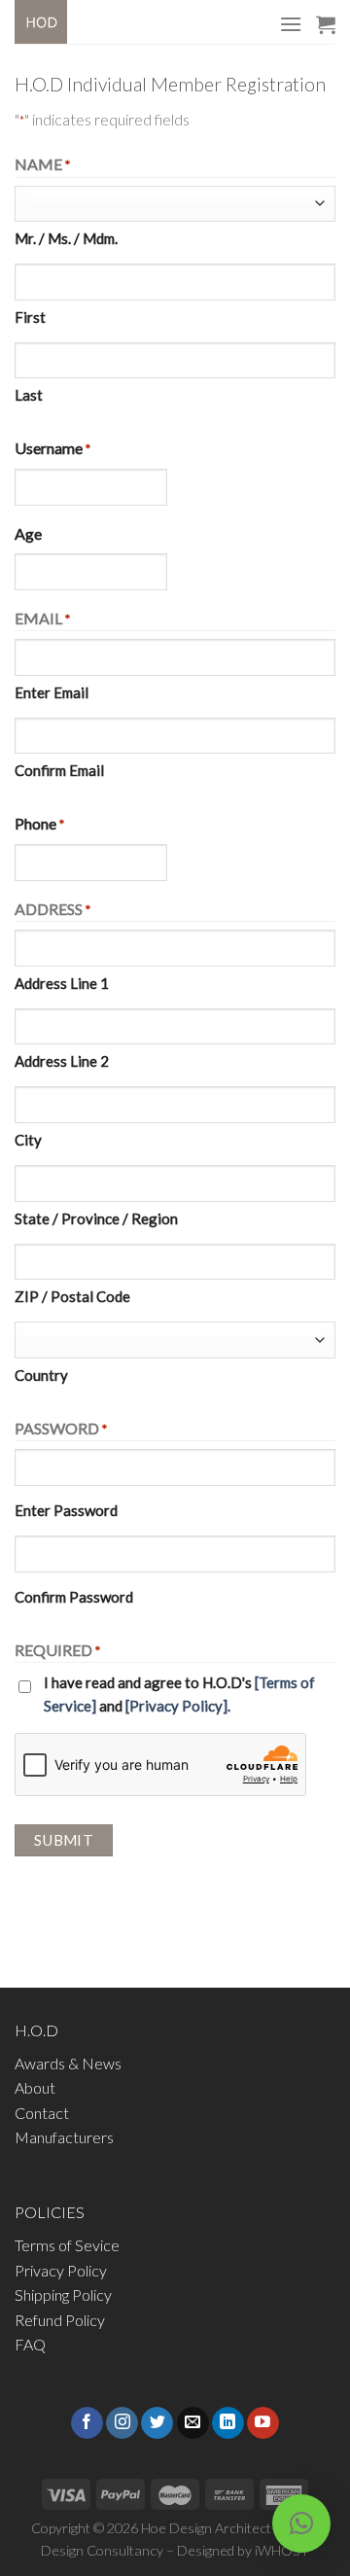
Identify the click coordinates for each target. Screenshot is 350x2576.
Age (28, 533)
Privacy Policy (61, 2270)
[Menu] (291, 24)
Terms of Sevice (67, 2245)
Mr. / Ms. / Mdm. (66, 238)
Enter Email (52, 692)
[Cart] (326, 24)
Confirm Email (59, 770)
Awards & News (68, 2063)
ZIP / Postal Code (72, 1296)
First (30, 317)
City (28, 1140)
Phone (39, 823)
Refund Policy (60, 2320)
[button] (301, 2523)
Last (29, 395)
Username (52, 448)
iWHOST (282, 2550)
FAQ (30, 2344)
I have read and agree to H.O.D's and (179, 1694)
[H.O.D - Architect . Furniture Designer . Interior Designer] (59, 22)
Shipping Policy (63, 2294)
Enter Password (66, 1510)
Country (41, 1375)
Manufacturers (64, 2137)
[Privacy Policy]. (178, 1706)
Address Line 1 (62, 983)
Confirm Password (74, 1597)
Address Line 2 (62, 1061)
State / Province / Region (96, 1218)
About (35, 2087)
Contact (42, 2113)
